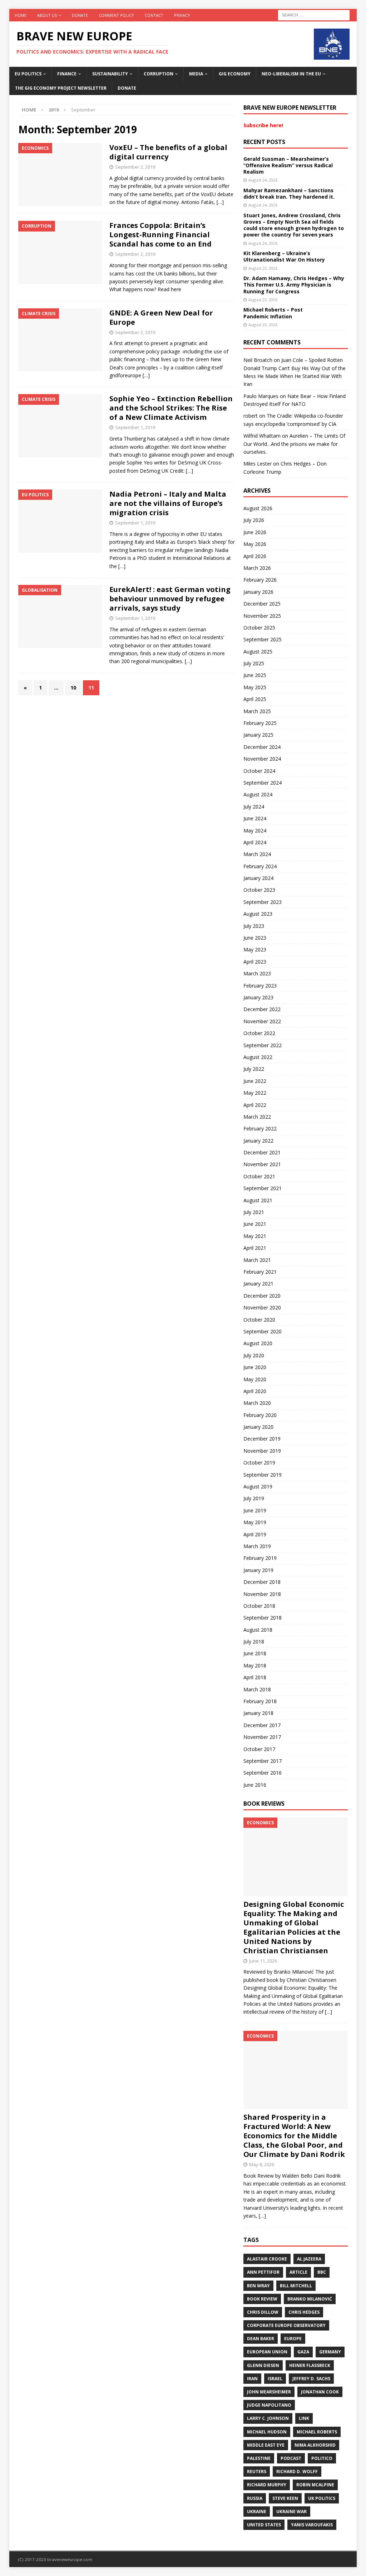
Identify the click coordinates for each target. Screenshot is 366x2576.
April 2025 (255, 699)
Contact (154, 15)
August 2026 (258, 508)
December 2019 (262, 1439)
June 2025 (255, 675)
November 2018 (262, 1594)
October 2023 (259, 890)
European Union (267, 2352)
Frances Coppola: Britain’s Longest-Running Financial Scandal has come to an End (160, 235)
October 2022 (259, 1033)
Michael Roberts (317, 2432)
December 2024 (262, 747)
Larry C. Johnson (268, 2418)
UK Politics (322, 2498)
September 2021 (263, 1188)
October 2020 (259, 1320)
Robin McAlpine (315, 2485)
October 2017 (259, 1749)
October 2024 (259, 771)
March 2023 (257, 973)
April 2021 (255, 1248)
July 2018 (254, 1642)
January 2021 (258, 1284)
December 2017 (262, 1725)
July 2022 (254, 1069)
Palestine (259, 2458)
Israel (275, 2379)
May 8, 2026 (262, 2164)
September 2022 (263, 1045)
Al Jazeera (309, 2259)
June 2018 (255, 1653)
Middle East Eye (266, 2445)
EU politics (28, 74)
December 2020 (262, 1296)
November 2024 (262, 759)
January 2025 (258, 735)
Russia (255, 2498)
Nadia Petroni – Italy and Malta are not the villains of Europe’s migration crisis (168, 503)
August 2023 (258, 914)
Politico (322, 2458)
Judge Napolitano (269, 2405)
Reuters (257, 2471)
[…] (220, 202)
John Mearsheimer (269, 2392)
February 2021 (260, 1272)
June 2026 (255, 532)
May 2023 (255, 949)
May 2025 (255, 687)
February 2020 (260, 1415)
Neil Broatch (258, 360)
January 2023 (258, 997)
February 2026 (260, 580)
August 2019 (258, 1486)
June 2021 (255, 1224)
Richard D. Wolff (297, 2471)
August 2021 (258, 1200)
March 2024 (257, 854)
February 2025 (260, 723)
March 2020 (257, 1403)
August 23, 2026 (263, 268)
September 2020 (263, 1331)
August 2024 (258, 794)
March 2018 (257, 1689)
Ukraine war (291, 2512)
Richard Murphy (267, 2485)
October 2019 (259, 1463)
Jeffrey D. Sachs (311, 2379)
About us (47, 15)
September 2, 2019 (135, 167)
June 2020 (255, 1367)
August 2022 (258, 1057)
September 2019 (263, 1475)
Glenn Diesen (263, 2365)
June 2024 (255, 818)
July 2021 (254, 1212)
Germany (330, 2352)
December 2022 (262, 1009)
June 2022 (255, 1081)
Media (196, 74)
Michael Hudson (267, 2432)
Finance (67, 74)
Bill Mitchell (296, 2286)
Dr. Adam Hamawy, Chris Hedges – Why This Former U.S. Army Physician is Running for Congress (294, 285)
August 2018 (258, 1630)
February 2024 (260, 866)
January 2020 (258, 1427)
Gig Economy (235, 74)
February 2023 (260, 986)
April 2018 (255, 1677)
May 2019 (255, 1522)
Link (304, 2418)
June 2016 (255, 1785)
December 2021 (262, 1152)
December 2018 (262, 1582)
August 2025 (258, 652)
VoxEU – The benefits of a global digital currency (168, 152)
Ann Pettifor (263, 2272)
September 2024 (263, 783)
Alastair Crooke (267, 2259)
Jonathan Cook (320, 2392)
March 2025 (257, 711)
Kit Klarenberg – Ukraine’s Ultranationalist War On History (284, 256)
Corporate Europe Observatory (286, 2325)
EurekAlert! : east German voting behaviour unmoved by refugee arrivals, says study (170, 599)
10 (73, 688)
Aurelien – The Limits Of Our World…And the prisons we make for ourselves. (294, 444)
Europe (293, 2339)
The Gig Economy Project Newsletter (61, 88)
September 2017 (263, 1761)
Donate (80, 15)
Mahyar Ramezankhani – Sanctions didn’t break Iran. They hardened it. (289, 193)
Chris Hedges (304, 2312)
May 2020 (255, 1379)
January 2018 (258, 1713)
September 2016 (263, 1773)
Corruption (159, 74)
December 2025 (262, 604)
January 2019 (258, 1570)
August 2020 (258, 1343)
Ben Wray (258, 2286)
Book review (262, 2299)
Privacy (182, 15)
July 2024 (254, 807)
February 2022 (260, 1128)
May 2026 (255, 544)
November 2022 (262, 1021)
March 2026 (257, 568)
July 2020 (254, 1355)
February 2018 (260, 1701)
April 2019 (255, 1534)
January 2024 (258, 878)
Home (21, 15)
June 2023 (255, 938)
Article (298, 2272)
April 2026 (255, 556)
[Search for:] (314, 14)
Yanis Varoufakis (312, 2525)
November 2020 (262, 1307)
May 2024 (255, 831)
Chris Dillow (263, 2312)
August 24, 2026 (263, 180)
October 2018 (259, 1606)
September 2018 (263, 1618)
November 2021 (262, 1164)
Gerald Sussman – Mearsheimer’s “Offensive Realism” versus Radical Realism (288, 165)
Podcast (291, 2458)
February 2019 (260, 1558)
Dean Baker (261, 2339)
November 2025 (262, 616)
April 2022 (255, 1105)
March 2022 (257, 1117)
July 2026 (254, 520)
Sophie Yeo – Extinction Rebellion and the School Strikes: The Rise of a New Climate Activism (171, 408)
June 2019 (255, 1510)
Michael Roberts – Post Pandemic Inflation (273, 313)
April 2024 (255, 842)
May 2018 (255, 1665)
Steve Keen (285, 2498)
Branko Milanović (310, 2299)
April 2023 (255, 962)
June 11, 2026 (263, 1961)
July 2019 (254, 1498)
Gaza (303, 2352)
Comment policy (116, 15)
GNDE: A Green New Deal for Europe (161, 317)
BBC (322, 2272)
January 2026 (258, 592)
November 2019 (262, 1451)
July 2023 (254, 926)
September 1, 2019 (135, 427)
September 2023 (263, 902)
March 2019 (257, 1546)
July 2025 (254, 663)
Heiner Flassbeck (310, 2365)
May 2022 (255, 1093)
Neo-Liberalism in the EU (291, 74)
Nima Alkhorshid (315, 2445)
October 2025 (259, 628)
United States (264, 2525)
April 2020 (255, 1391)
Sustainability (110, 74)
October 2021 (259, 1176)
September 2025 (263, 639)
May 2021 (255, 1236)
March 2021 (257, 1260)
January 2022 (258, 1141)
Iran (252, 2379)
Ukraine (257, 2512)
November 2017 (262, 1737)
